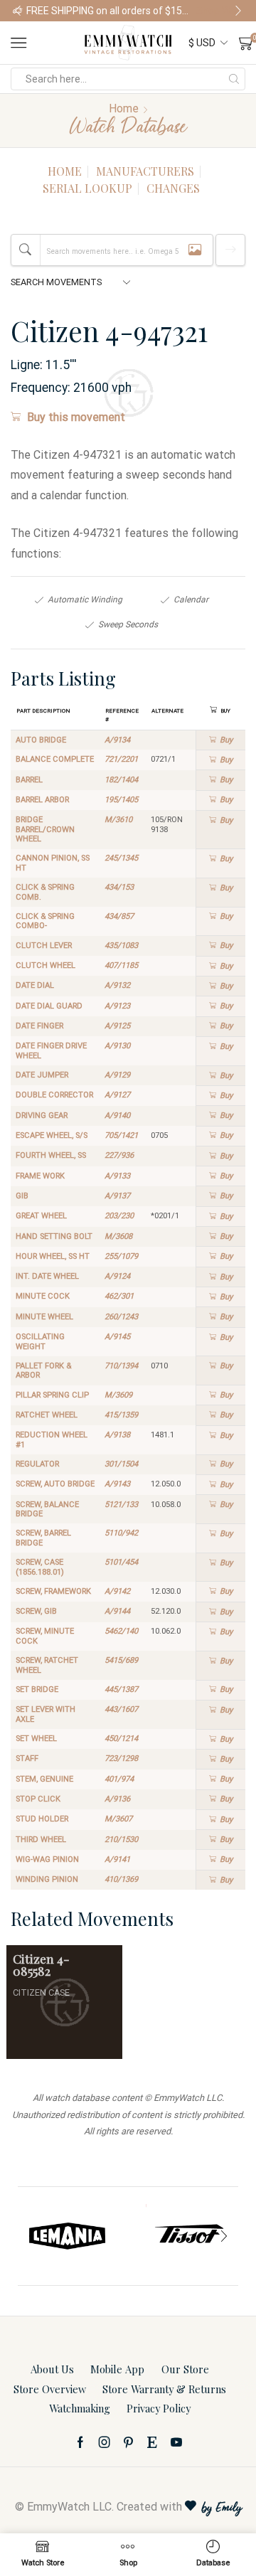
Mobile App (117, 2369)
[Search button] (234, 79)
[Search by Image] (195, 250)
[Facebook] (80, 2442)
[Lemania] (68, 2236)
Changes (173, 188)
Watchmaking (80, 2408)
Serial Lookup (87, 188)
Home (124, 108)
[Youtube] (176, 2442)
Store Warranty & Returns (164, 2389)
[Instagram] (105, 2442)
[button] (18, 11)
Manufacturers (145, 171)
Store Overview (50, 2389)
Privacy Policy (159, 2408)
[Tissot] (188, 2236)
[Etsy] (152, 2442)
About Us (52, 2369)
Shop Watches (220, 11)
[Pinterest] (128, 2442)
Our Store (185, 2369)
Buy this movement (76, 417)
